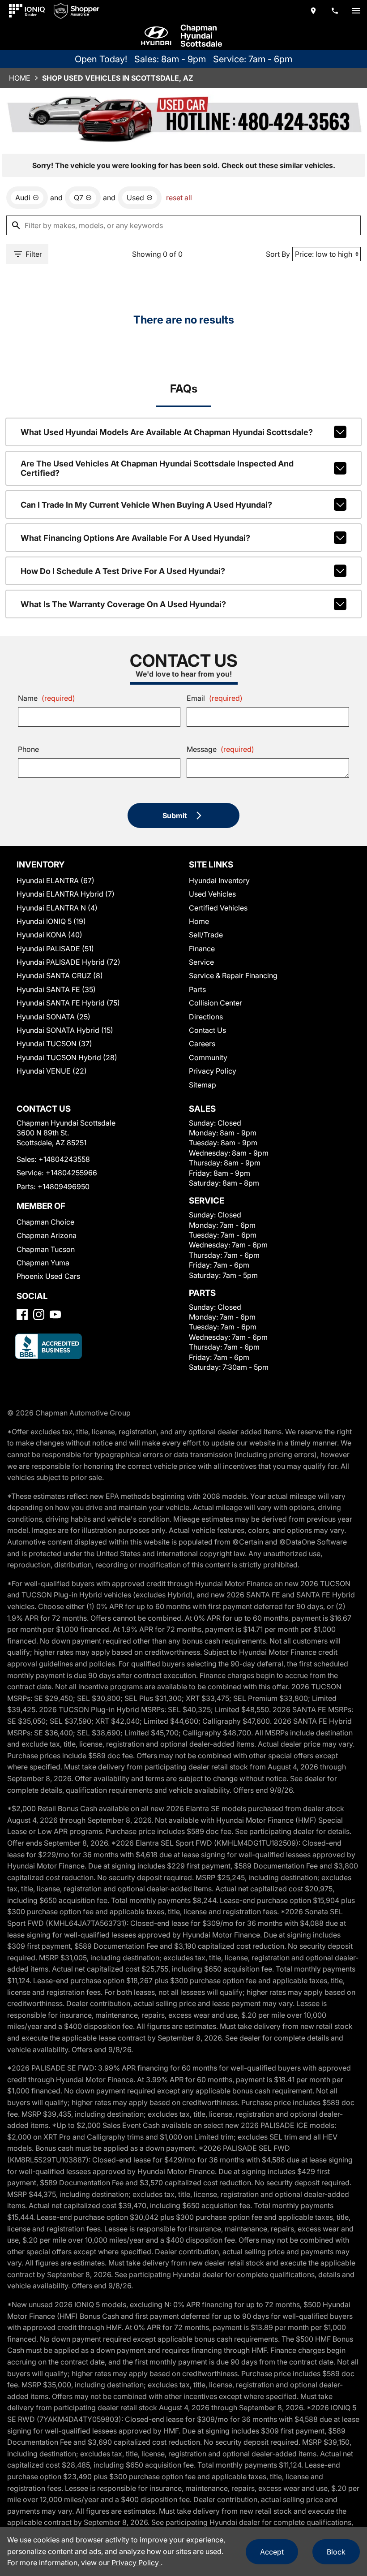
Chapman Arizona (47, 1235)
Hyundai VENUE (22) (52, 1071)
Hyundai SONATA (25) (53, 1017)
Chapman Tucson (46, 1249)
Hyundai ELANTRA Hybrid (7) (66, 894)
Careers (202, 1044)
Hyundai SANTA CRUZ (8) (60, 975)
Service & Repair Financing (233, 975)
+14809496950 (64, 1187)
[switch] (356, 11)
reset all (179, 198)
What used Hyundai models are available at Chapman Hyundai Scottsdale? (167, 432)
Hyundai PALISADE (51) (55, 949)
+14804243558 (64, 1159)
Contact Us (207, 1030)
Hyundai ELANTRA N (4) (57, 908)
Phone (28, 749)
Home (20, 78)
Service (201, 962)
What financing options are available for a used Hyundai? (135, 538)
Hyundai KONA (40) (49, 935)
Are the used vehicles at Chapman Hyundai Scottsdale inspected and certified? (157, 468)
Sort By (278, 254)
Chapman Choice (45, 1222)
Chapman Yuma (43, 1263)
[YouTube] (55, 1314)
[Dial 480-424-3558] (335, 11)
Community (208, 1057)
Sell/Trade (206, 935)
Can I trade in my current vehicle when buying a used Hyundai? (146, 505)
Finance (202, 949)
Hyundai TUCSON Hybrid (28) (67, 1057)
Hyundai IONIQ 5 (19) (51, 921)
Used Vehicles (212, 894)
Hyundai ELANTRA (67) (55, 880)
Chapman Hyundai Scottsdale (201, 36)
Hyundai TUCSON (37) (54, 1044)
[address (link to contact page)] (313, 11)
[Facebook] (22, 1314)
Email (215, 698)
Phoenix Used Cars (48, 1276)
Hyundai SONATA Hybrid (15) (65, 1030)
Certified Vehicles (218, 908)
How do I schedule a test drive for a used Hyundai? (123, 571)
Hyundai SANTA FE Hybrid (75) (68, 1003)
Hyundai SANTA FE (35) (56, 989)
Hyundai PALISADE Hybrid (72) (68, 962)
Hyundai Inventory (219, 880)
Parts (197, 989)
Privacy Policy (213, 1071)
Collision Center (216, 1003)
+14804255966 (71, 1173)
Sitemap (203, 1085)
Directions (206, 1017)
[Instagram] (39, 1314)
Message (220, 749)
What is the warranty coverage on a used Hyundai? (123, 604)
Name (47, 698)
